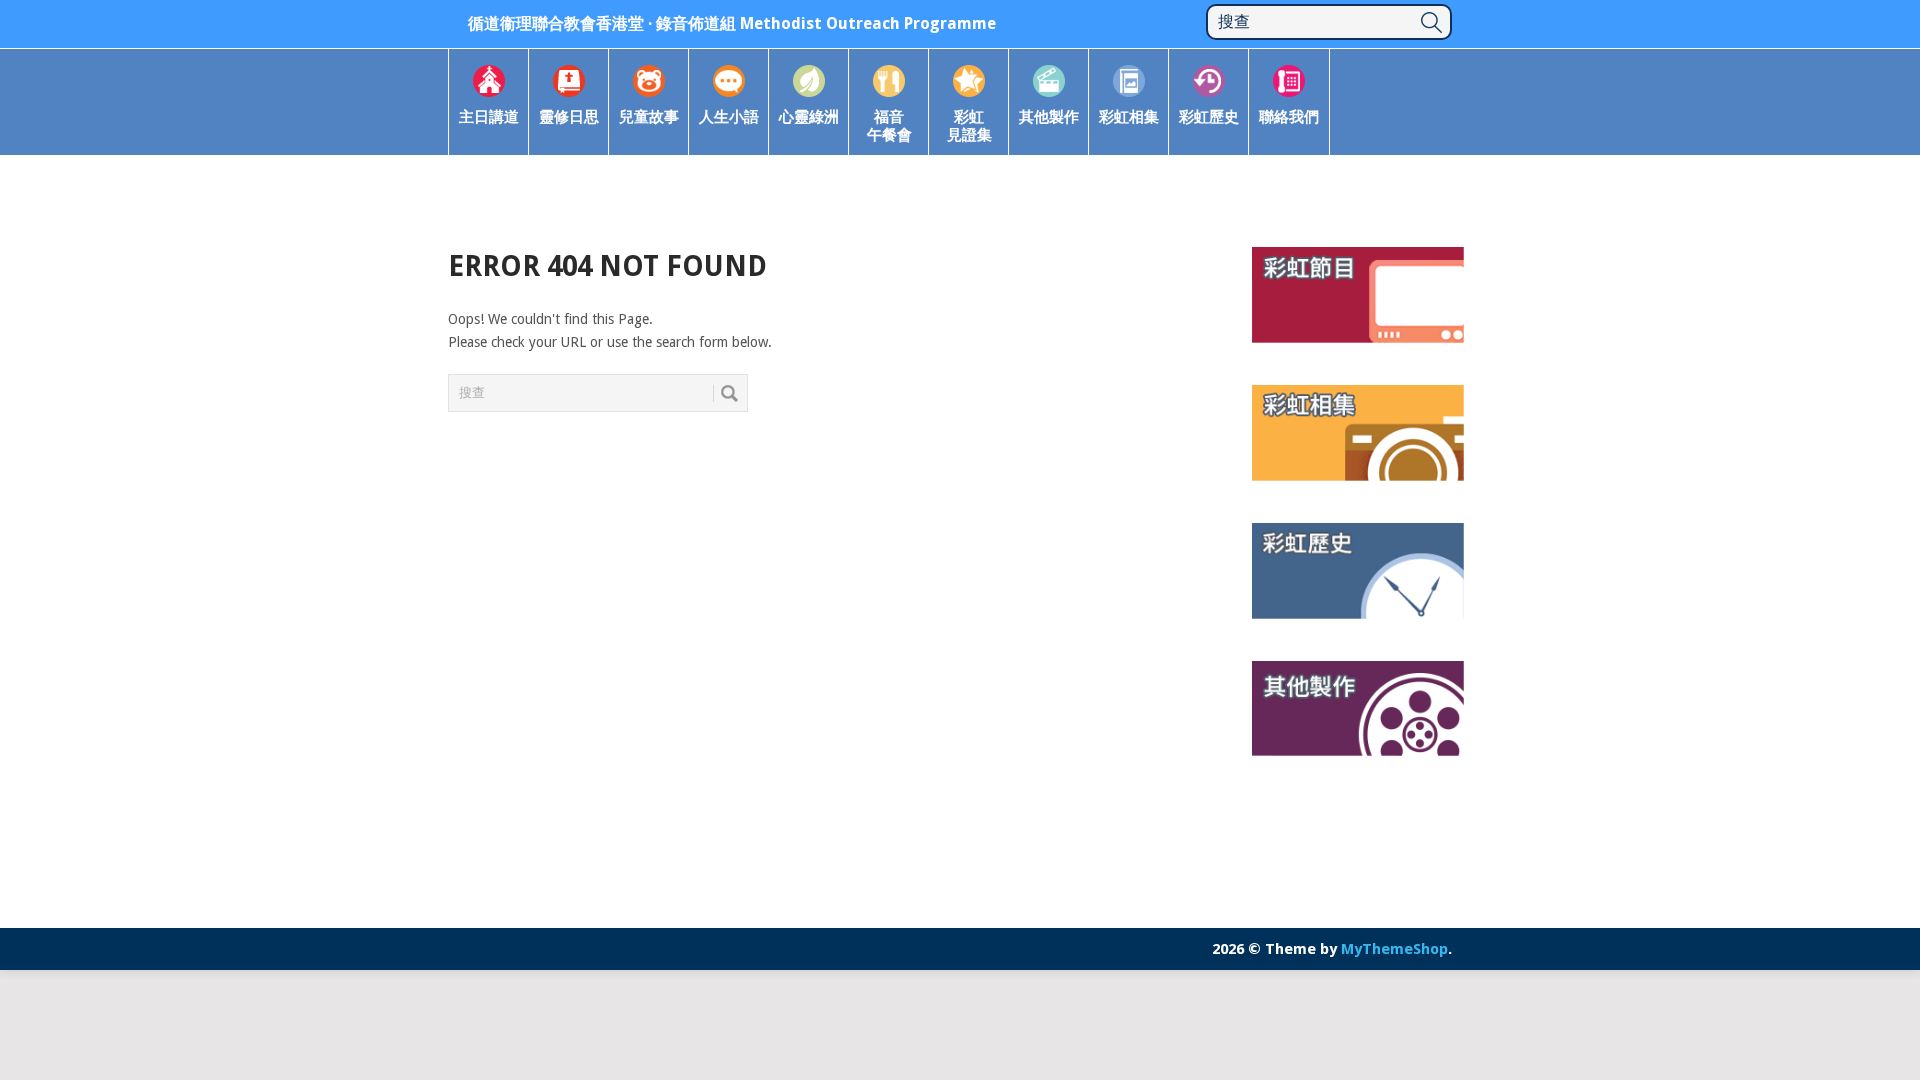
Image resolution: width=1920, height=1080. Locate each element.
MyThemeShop (1394, 949)
